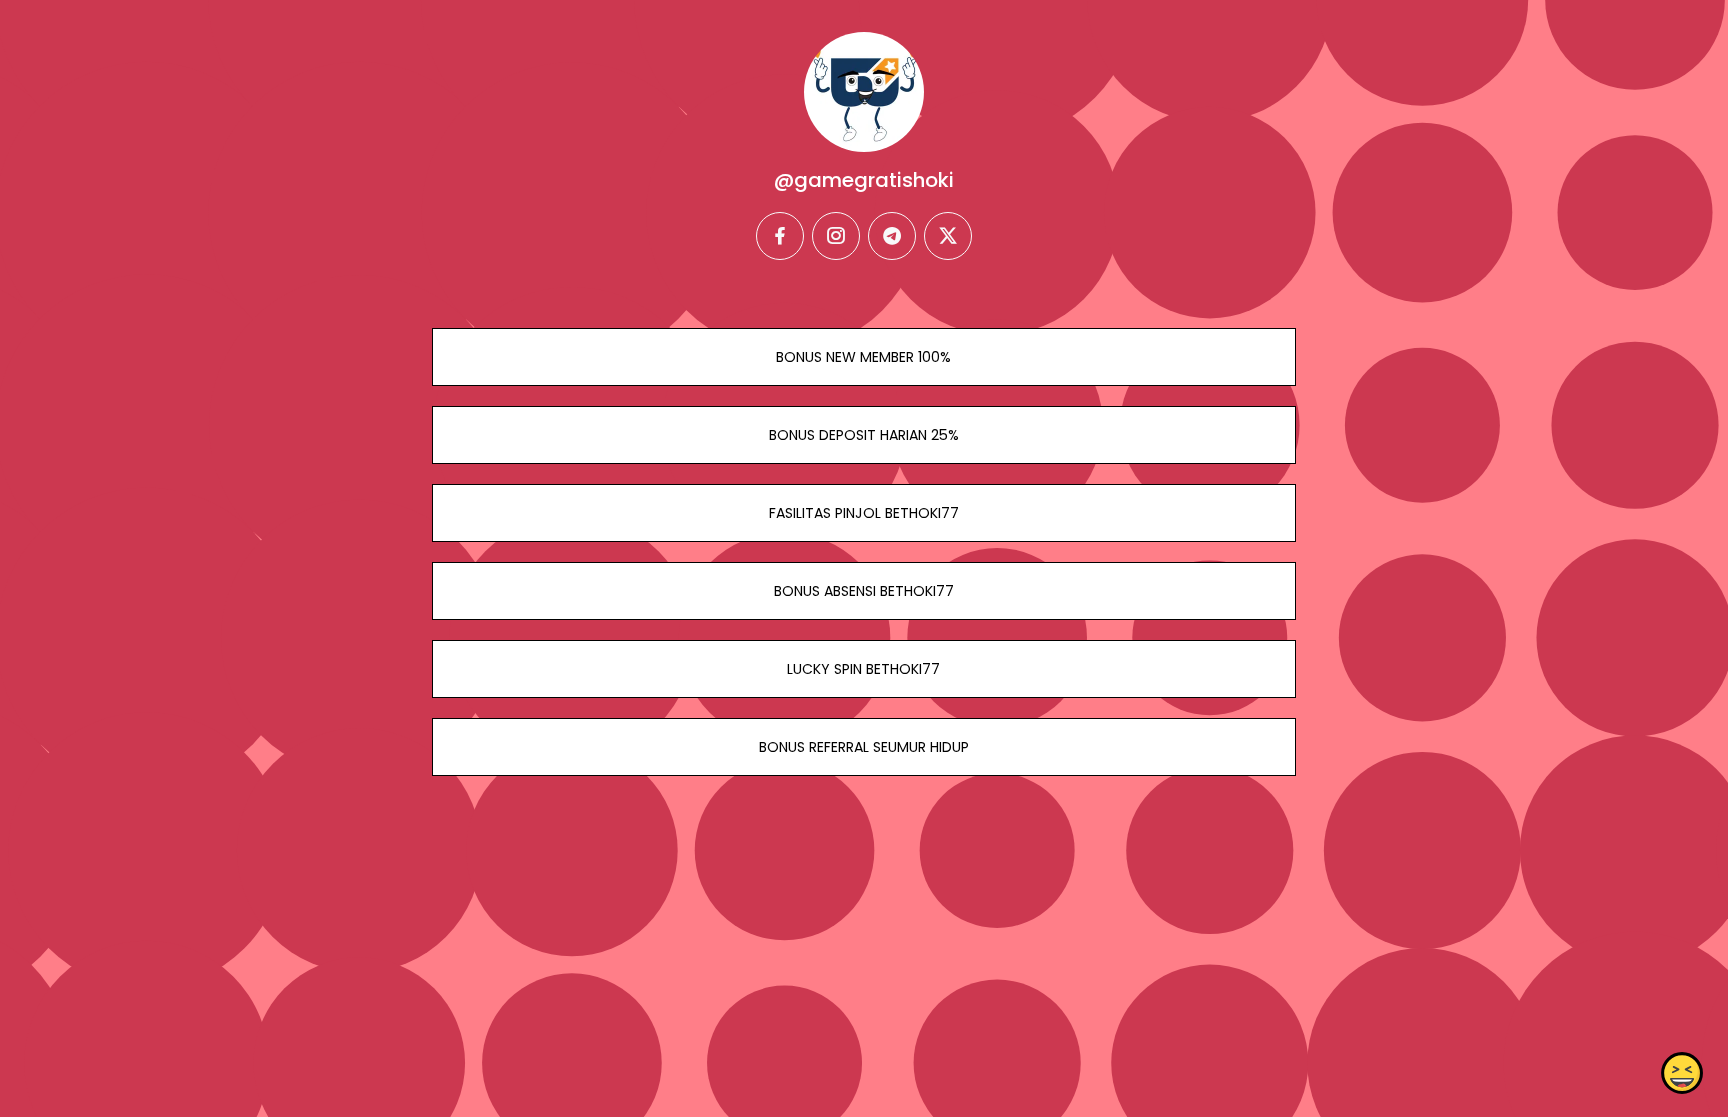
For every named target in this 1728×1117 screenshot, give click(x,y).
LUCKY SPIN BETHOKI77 (863, 669)
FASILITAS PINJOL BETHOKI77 (864, 513)
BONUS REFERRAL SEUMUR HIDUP (864, 747)
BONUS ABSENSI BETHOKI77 (864, 591)
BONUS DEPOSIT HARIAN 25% (864, 435)
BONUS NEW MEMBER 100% (863, 357)
